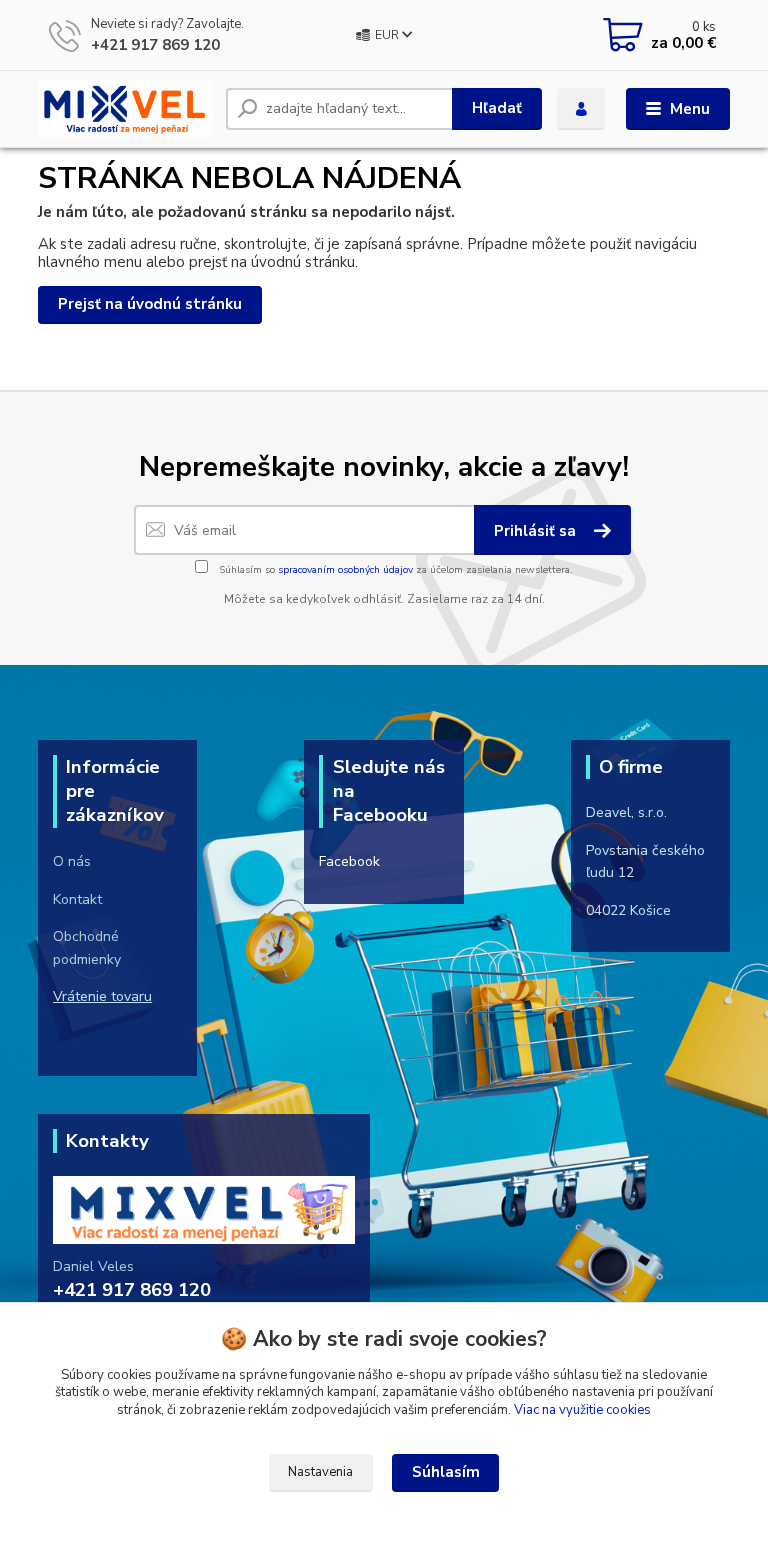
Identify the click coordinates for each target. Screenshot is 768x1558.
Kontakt (77, 899)
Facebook (349, 861)
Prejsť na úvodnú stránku (150, 304)
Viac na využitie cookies (582, 1410)
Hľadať (497, 108)
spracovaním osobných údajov (345, 570)
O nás (72, 861)
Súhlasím (446, 1472)
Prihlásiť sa (537, 531)
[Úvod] (124, 108)
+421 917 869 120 (155, 45)
